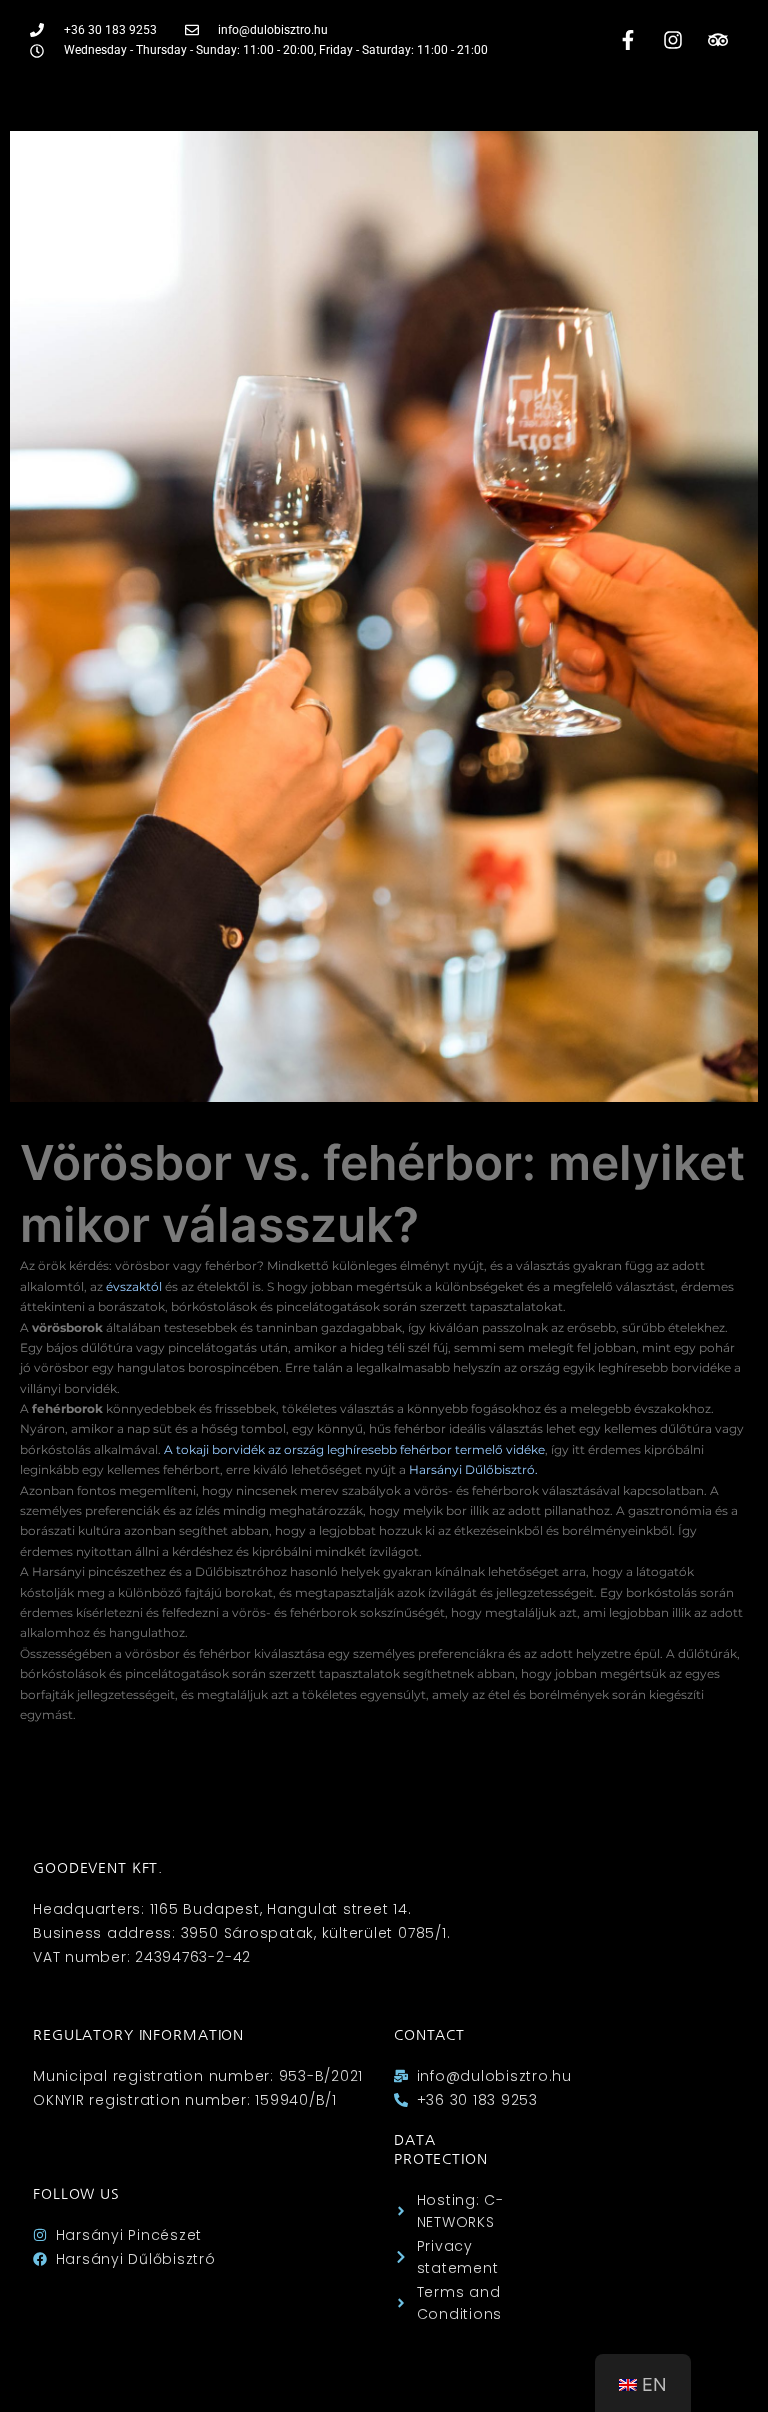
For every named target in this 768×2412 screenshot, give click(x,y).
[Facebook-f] (628, 40)
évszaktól (134, 1286)
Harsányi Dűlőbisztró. (473, 1469)
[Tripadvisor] (718, 40)
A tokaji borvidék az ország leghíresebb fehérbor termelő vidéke (354, 1449)
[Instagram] (673, 40)
